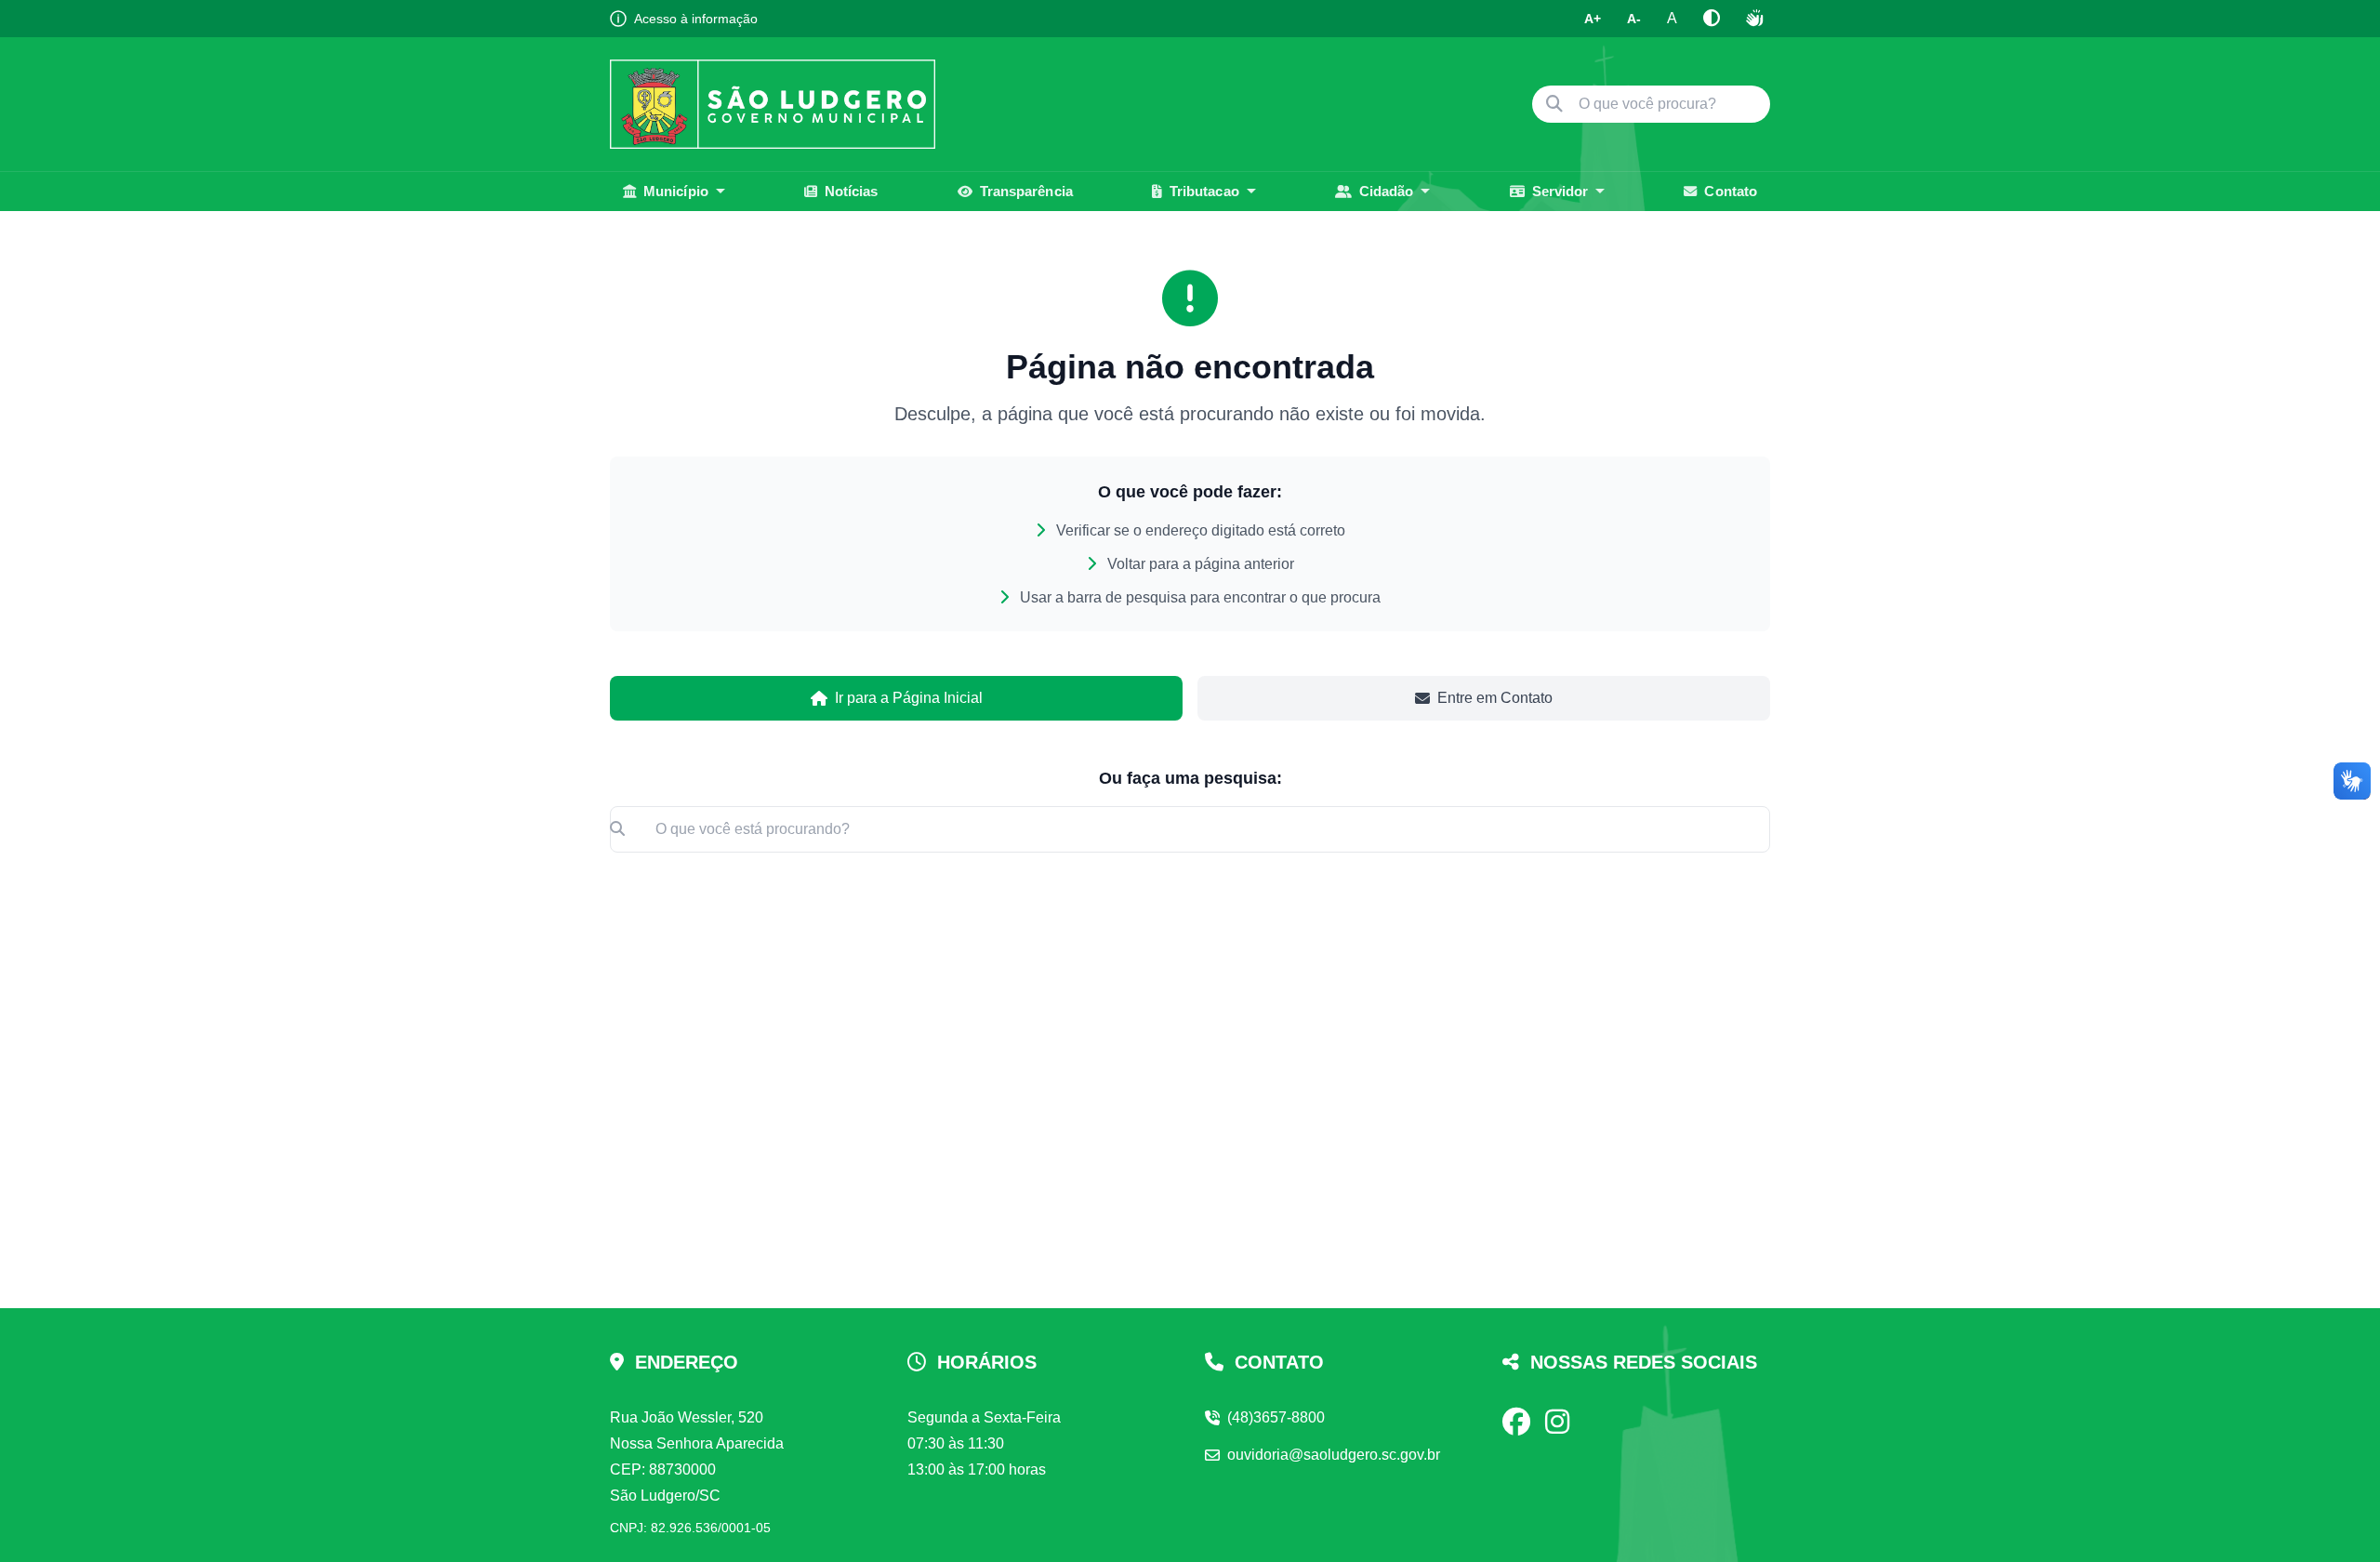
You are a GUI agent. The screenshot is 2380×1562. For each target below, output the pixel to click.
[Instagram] (1557, 1422)
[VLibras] (1754, 19)
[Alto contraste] (1712, 19)
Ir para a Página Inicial (909, 698)
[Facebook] (1516, 1422)
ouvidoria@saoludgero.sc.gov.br (1334, 1455)
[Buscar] (1554, 104)
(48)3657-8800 (1276, 1417)
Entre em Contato (1495, 698)
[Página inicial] (773, 104)
